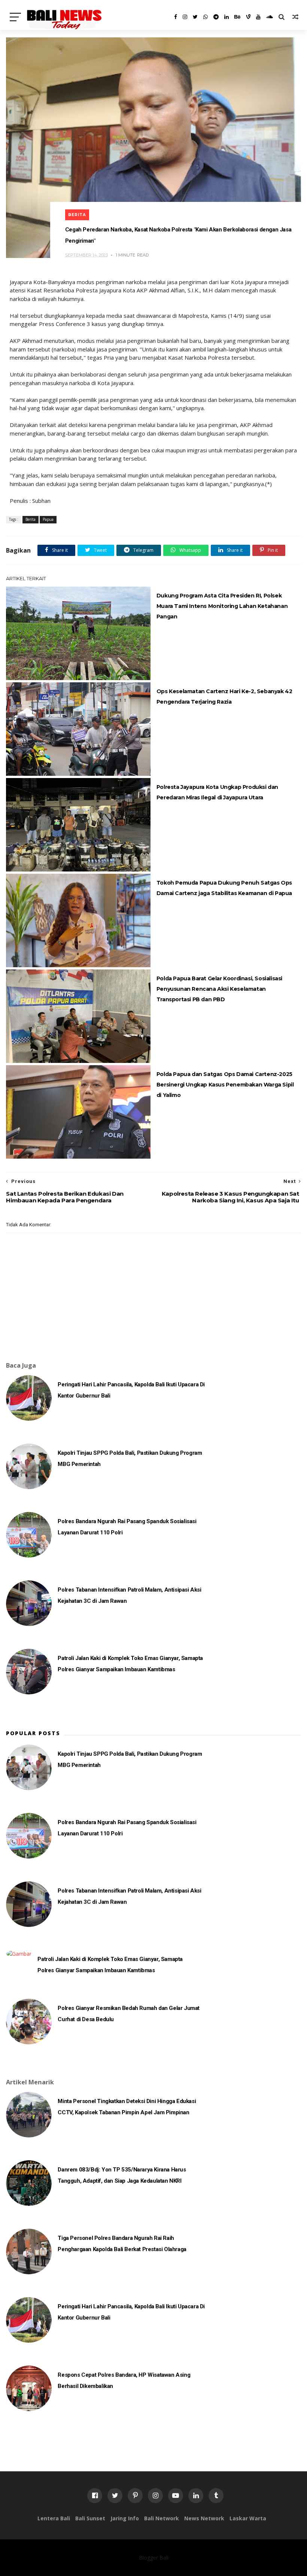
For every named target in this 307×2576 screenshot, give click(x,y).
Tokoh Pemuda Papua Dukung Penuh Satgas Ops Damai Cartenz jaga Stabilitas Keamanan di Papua (224, 888)
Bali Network (162, 2518)
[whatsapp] (206, 17)
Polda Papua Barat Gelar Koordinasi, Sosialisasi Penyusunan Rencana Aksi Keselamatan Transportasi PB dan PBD (219, 989)
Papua (48, 519)
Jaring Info (125, 2518)
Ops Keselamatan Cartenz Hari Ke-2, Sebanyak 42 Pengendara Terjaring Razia (224, 697)
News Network (204, 2518)
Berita (77, 215)
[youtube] (258, 17)
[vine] (248, 17)
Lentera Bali (54, 2518)
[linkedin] (227, 17)
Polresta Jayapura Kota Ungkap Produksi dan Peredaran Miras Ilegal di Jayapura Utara (217, 792)
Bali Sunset (90, 2518)
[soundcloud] (270, 17)
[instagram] (185, 17)
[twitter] (195, 17)
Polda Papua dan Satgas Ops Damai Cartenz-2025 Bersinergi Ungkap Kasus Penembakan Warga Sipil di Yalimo (225, 1085)
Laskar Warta (248, 2518)
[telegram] (216, 17)
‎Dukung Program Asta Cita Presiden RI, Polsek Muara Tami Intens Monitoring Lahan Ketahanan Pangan (222, 606)
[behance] (237, 17)
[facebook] (176, 17)
